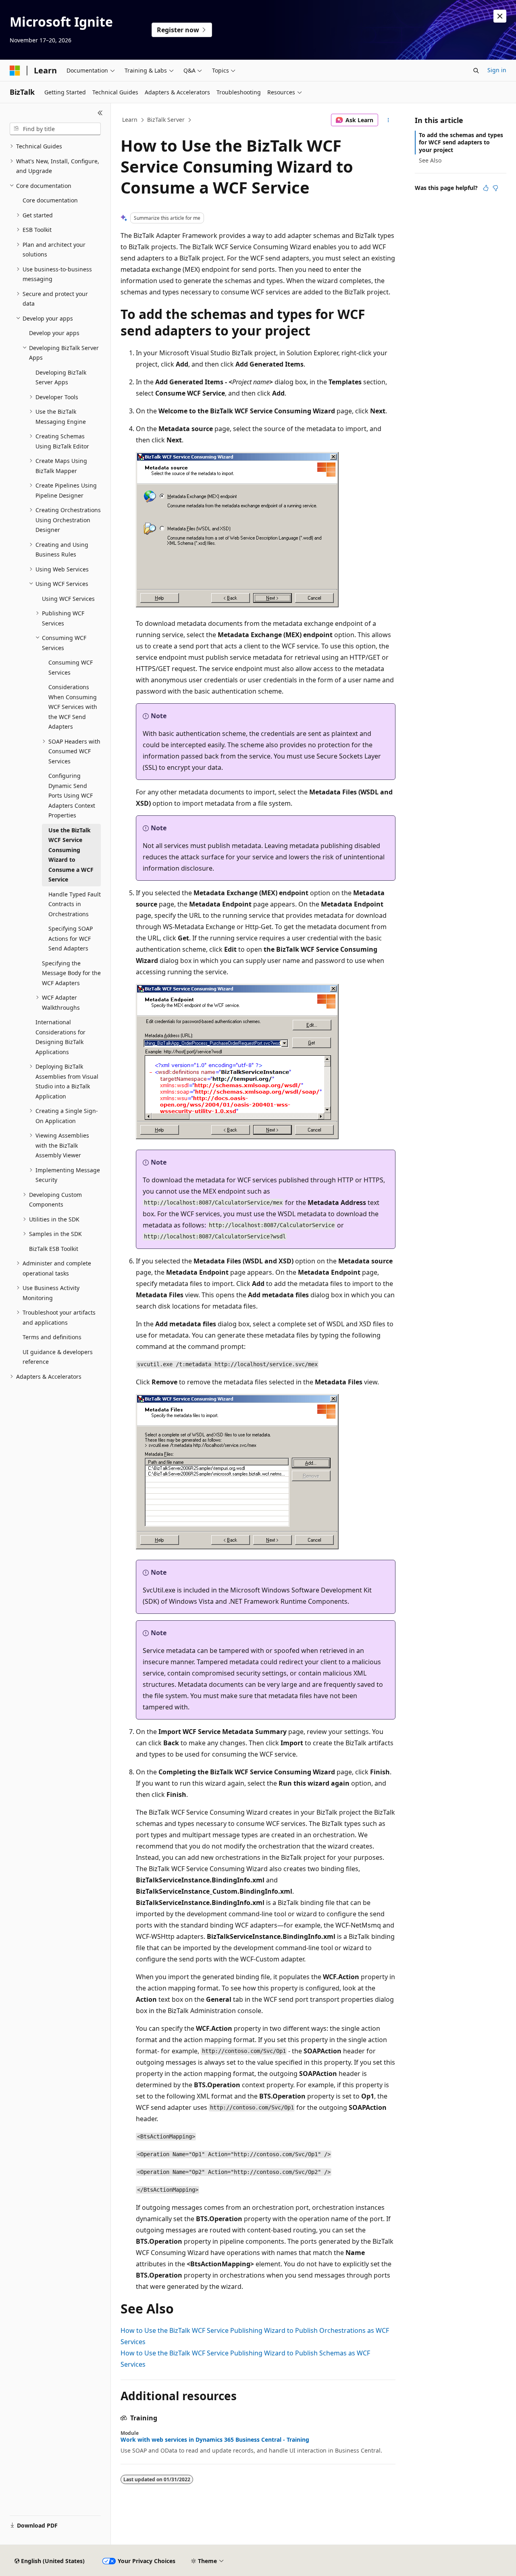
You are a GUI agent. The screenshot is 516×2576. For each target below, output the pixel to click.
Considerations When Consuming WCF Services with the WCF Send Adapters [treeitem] (73, 707)
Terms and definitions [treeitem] (52, 1337)
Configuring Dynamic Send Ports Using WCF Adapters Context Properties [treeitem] (72, 795)
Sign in (497, 70)
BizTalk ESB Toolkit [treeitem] (54, 1249)
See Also (430, 160)
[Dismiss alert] (500, 16)
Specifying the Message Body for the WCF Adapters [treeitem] (71, 973)
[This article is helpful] (486, 188)
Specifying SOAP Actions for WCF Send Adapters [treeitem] (71, 938)
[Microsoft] (15, 71)
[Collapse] (100, 113)
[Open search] (476, 71)
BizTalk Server (166, 120)
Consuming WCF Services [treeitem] (71, 667)
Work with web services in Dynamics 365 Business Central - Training (215, 2440)
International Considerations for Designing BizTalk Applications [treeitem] (60, 1037)
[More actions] (388, 120)
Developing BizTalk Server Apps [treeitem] (61, 377)
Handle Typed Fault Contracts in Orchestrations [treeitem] (75, 904)
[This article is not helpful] (495, 188)
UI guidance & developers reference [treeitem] (58, 1357)
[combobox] (55, 129)
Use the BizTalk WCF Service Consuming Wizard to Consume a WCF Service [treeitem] (71, 855)
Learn (130, 120)
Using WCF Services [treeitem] (68, 599)
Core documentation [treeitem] (50, 200)
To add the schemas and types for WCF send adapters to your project (461, 142)
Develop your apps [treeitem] (54, 333)
